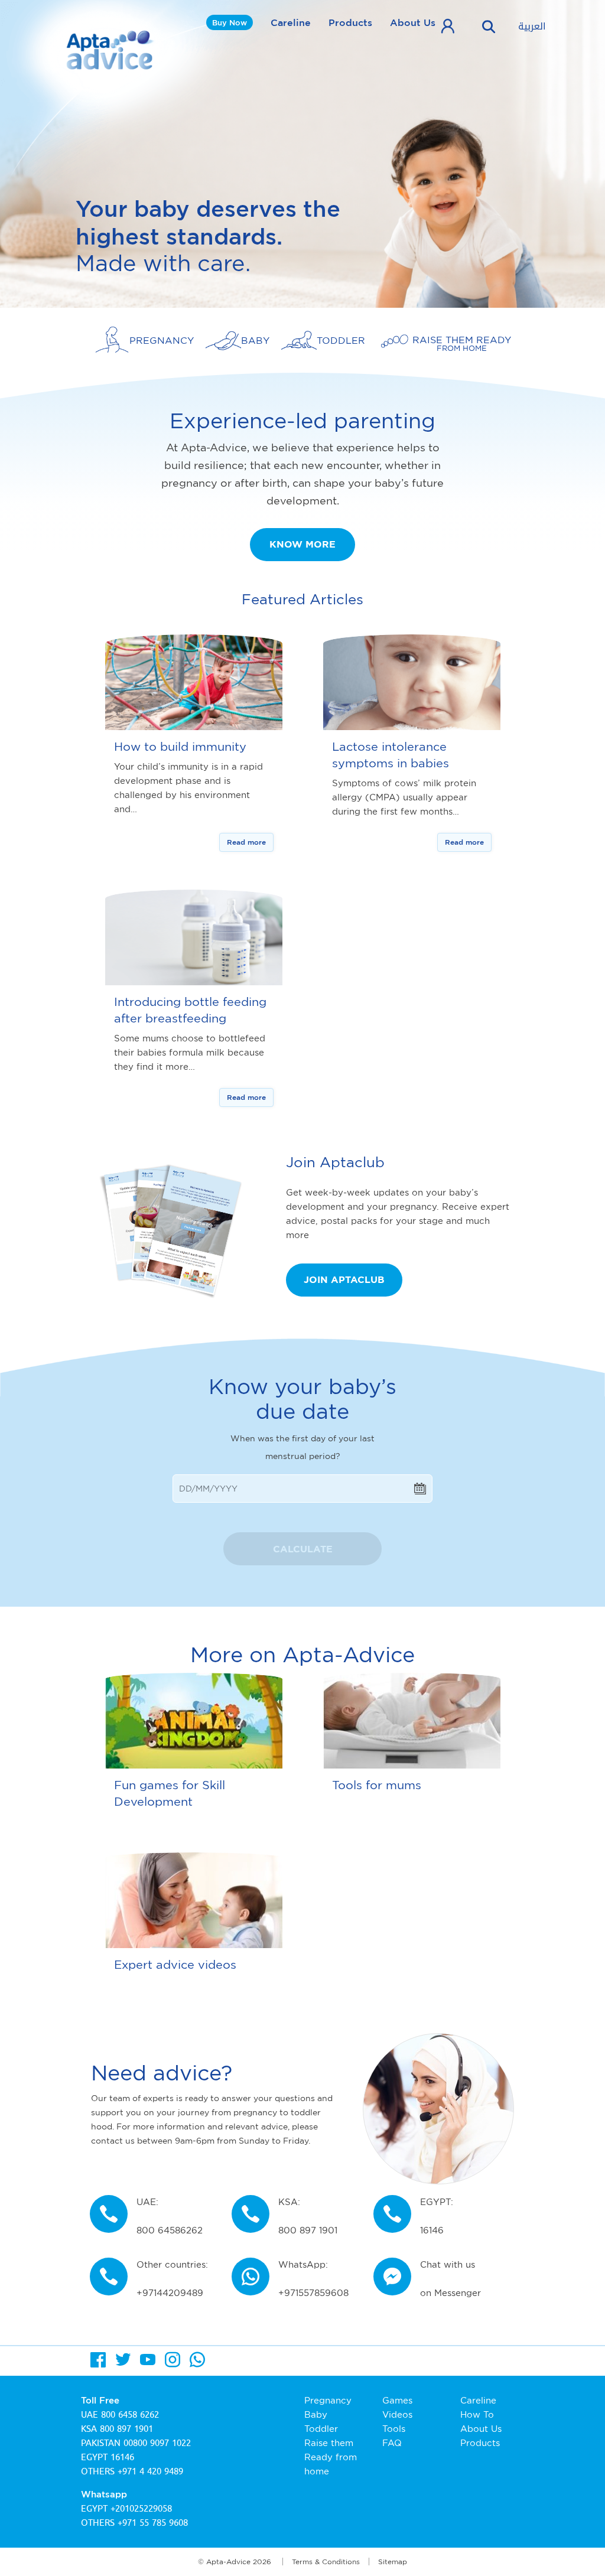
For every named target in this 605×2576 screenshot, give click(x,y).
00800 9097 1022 (157, 2443)
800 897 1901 (126, 2429)
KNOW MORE (302, 544)
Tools (394, 2429)
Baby (316, 2414)
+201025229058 (141, 2509)
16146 (122, 2457)
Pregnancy (328, 2400)
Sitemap (393, 2562)
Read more (246, 842)
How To (477, 2414)
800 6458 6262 (130, 2415)
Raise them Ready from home (331, 2457)
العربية (532, 27)
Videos (397, 2414)
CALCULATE (303, 1549)
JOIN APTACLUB (344, 1279)
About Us (413, 22)
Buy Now (230, 22)
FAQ (392, 2443)
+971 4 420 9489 (150, 2471)
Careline (291, 22)
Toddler (321, 2429)
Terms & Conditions (326, 2562)
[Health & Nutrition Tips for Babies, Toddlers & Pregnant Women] (111, 50)
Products (350, 22)
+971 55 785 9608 (153, 2523)
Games (397, 2400)
